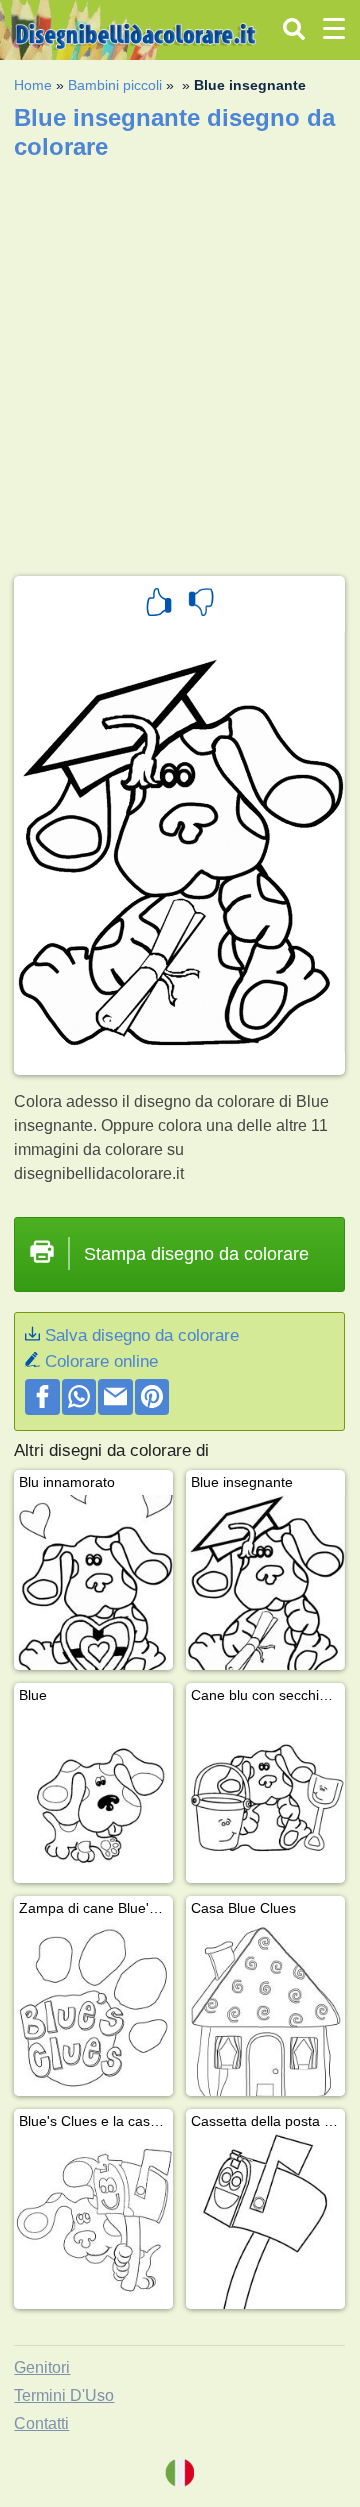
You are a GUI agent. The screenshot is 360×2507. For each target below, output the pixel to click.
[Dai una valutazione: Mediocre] (201, 605)
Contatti (41, 2423)
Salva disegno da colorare (142, 1335)
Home (33, 85)
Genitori (42, 2367)
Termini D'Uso (64, 2395)
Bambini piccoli (115, 85)
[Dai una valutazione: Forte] (159, 605)
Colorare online (101, 1361)
